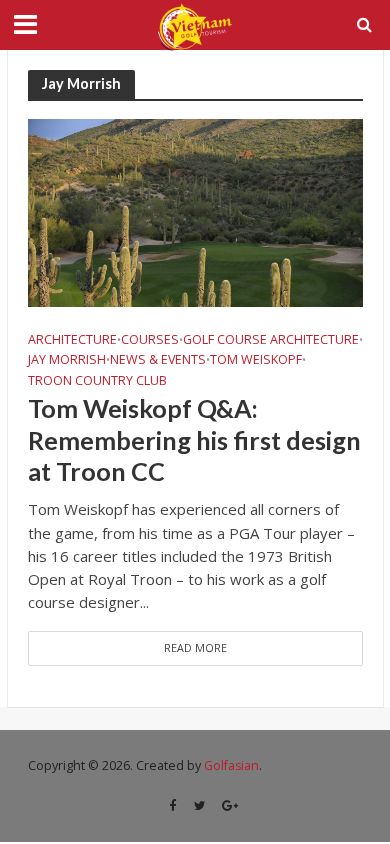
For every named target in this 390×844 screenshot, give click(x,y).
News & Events (158, 360)
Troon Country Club (97, 381)
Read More (195, 648)
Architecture (72, 340)
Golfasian (231, 765)
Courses (150, 340)
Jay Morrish (67, 360)
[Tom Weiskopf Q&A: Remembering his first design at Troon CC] (195, 211)
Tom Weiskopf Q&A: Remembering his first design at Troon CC (194, 440)
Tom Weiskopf (256, 360)
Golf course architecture (271, 340)
